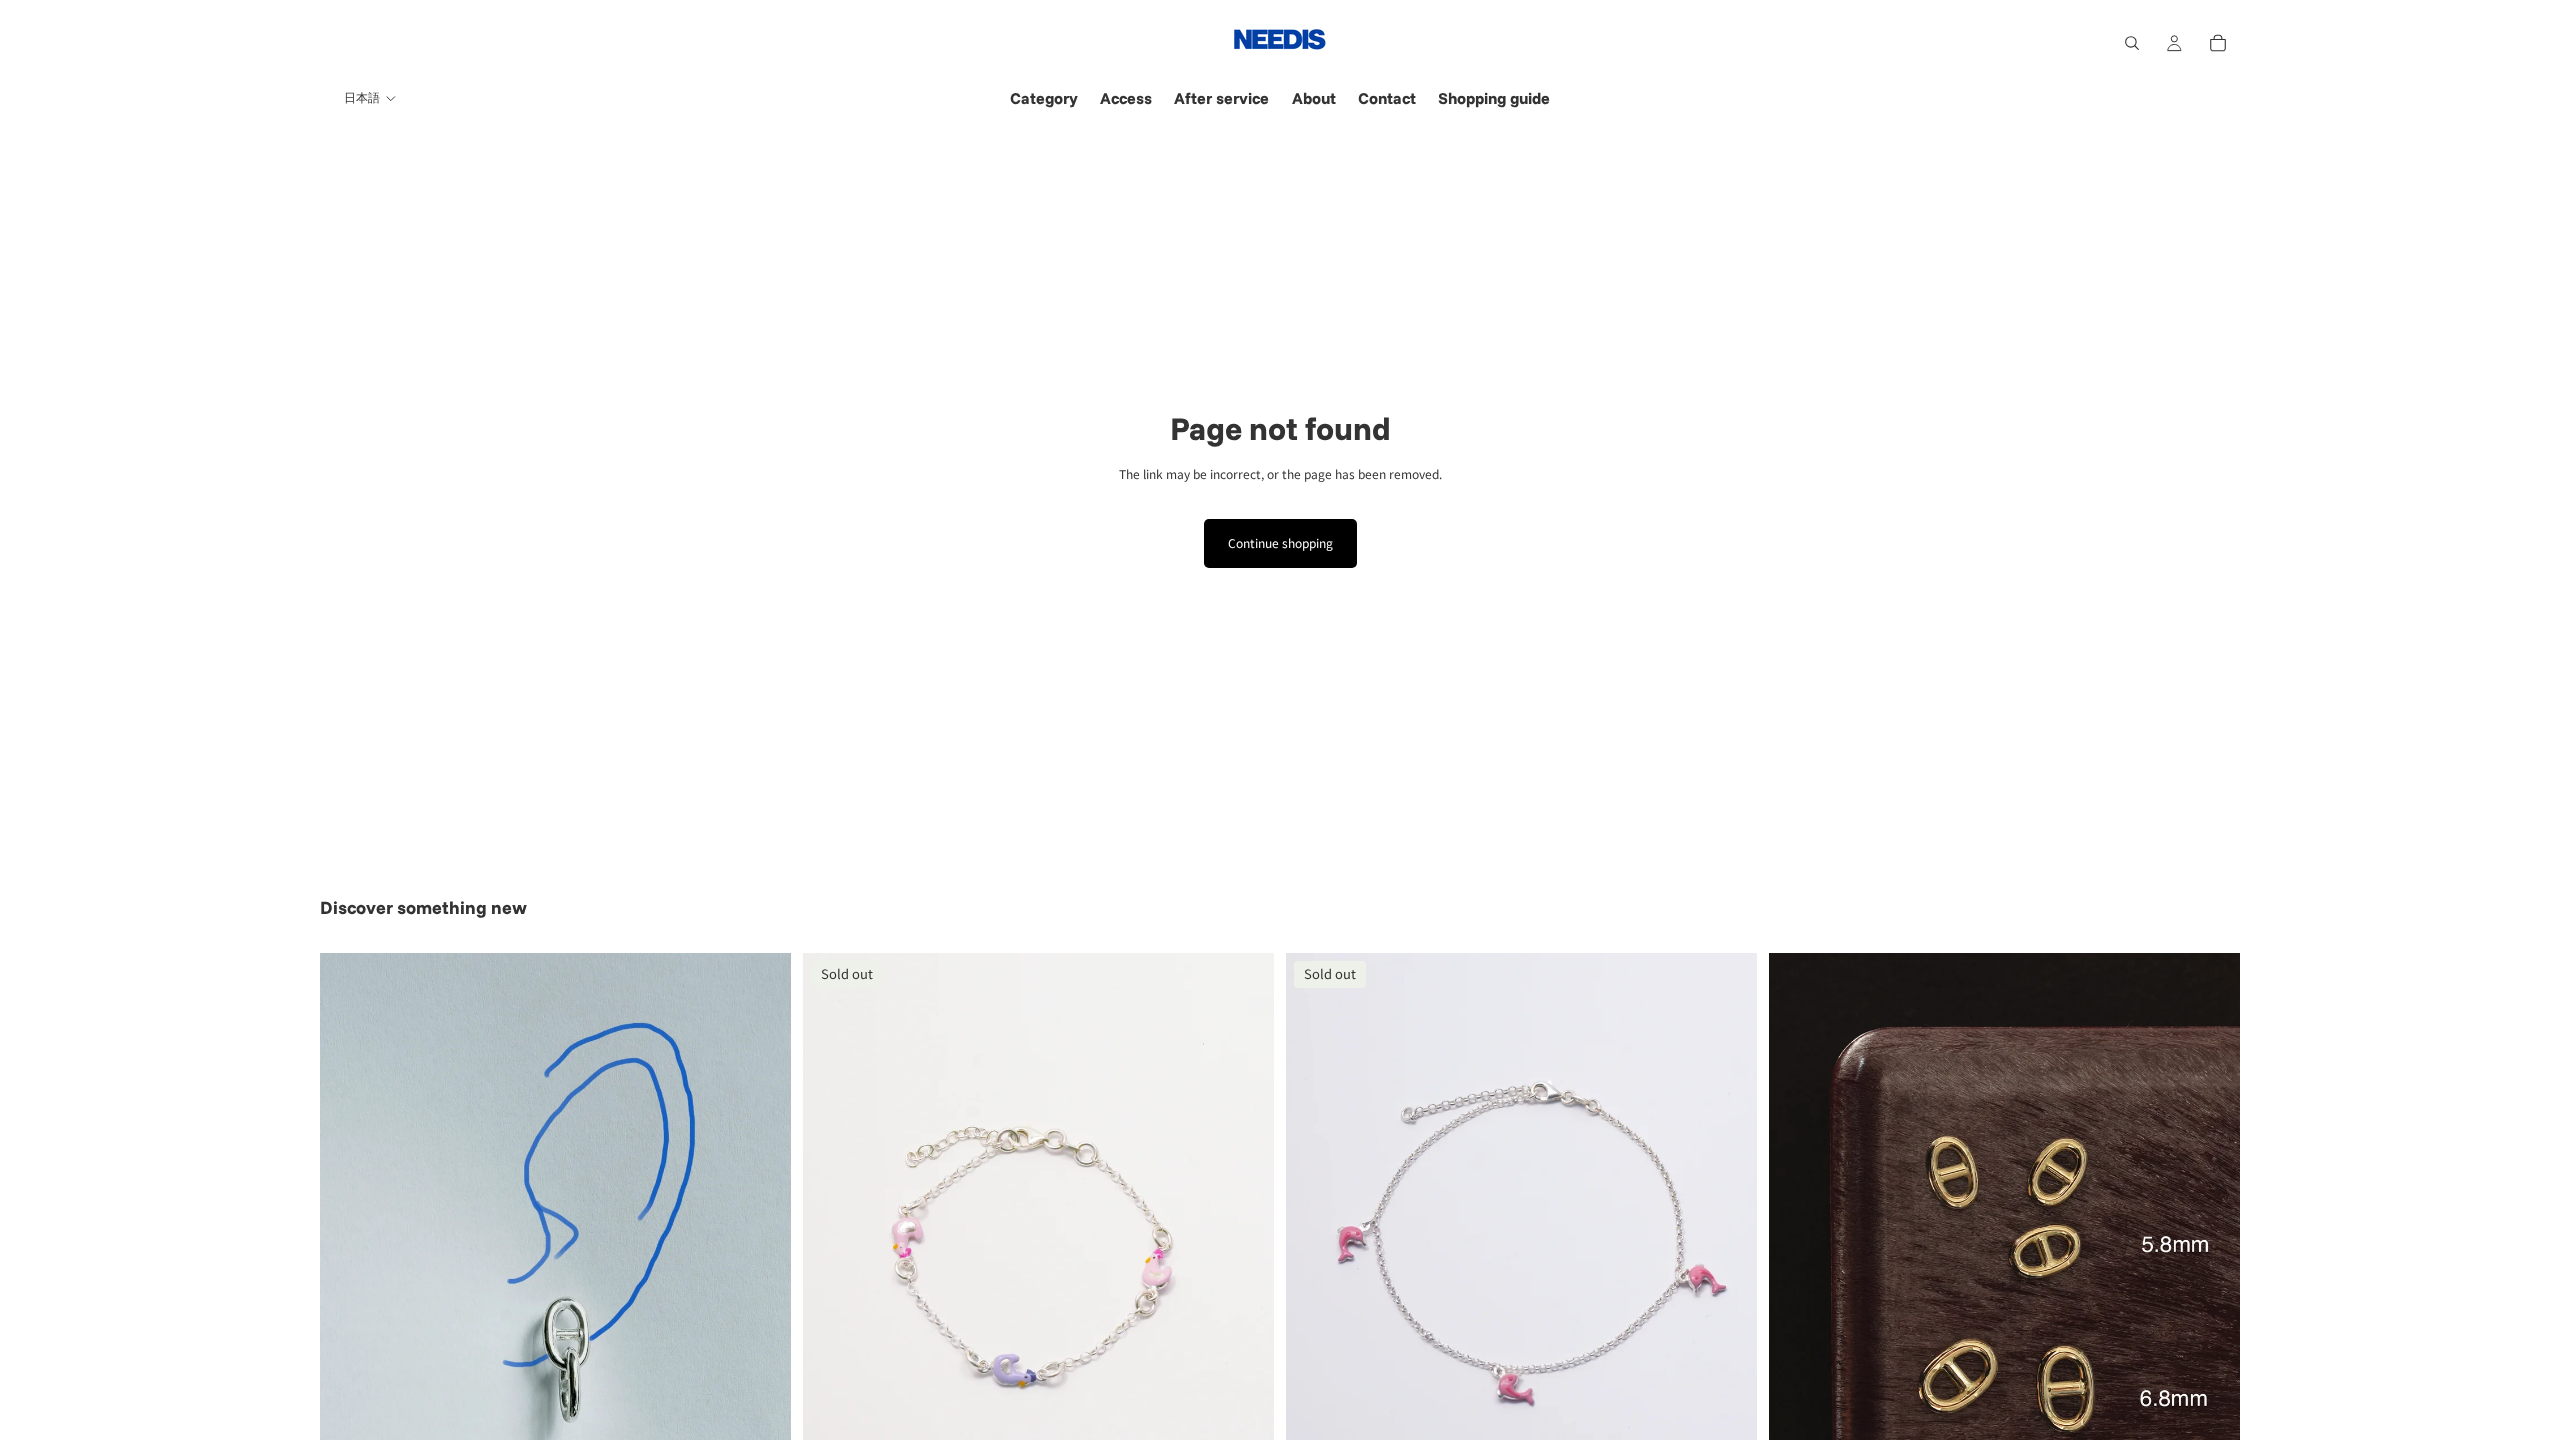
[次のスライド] (761, 1248)
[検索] (2132, 43)
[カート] (2218, 43)
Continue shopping (1280, 542)
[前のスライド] (350, 1248)
